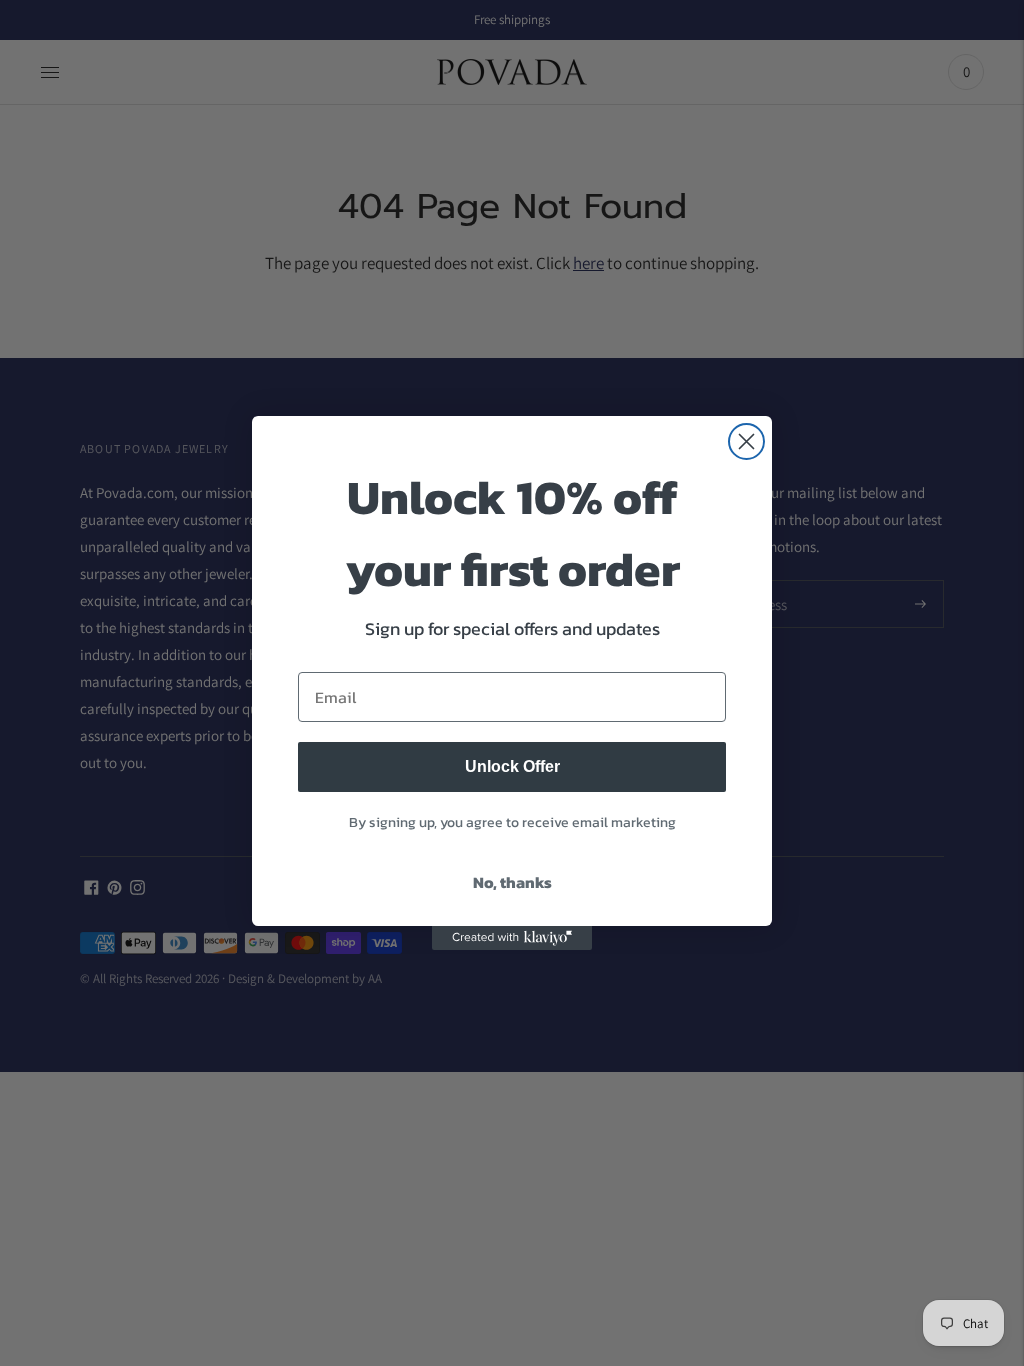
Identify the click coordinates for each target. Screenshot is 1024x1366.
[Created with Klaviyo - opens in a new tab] (512, 938)
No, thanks (512, 882)
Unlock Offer (512, 766)
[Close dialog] (746, 441)
